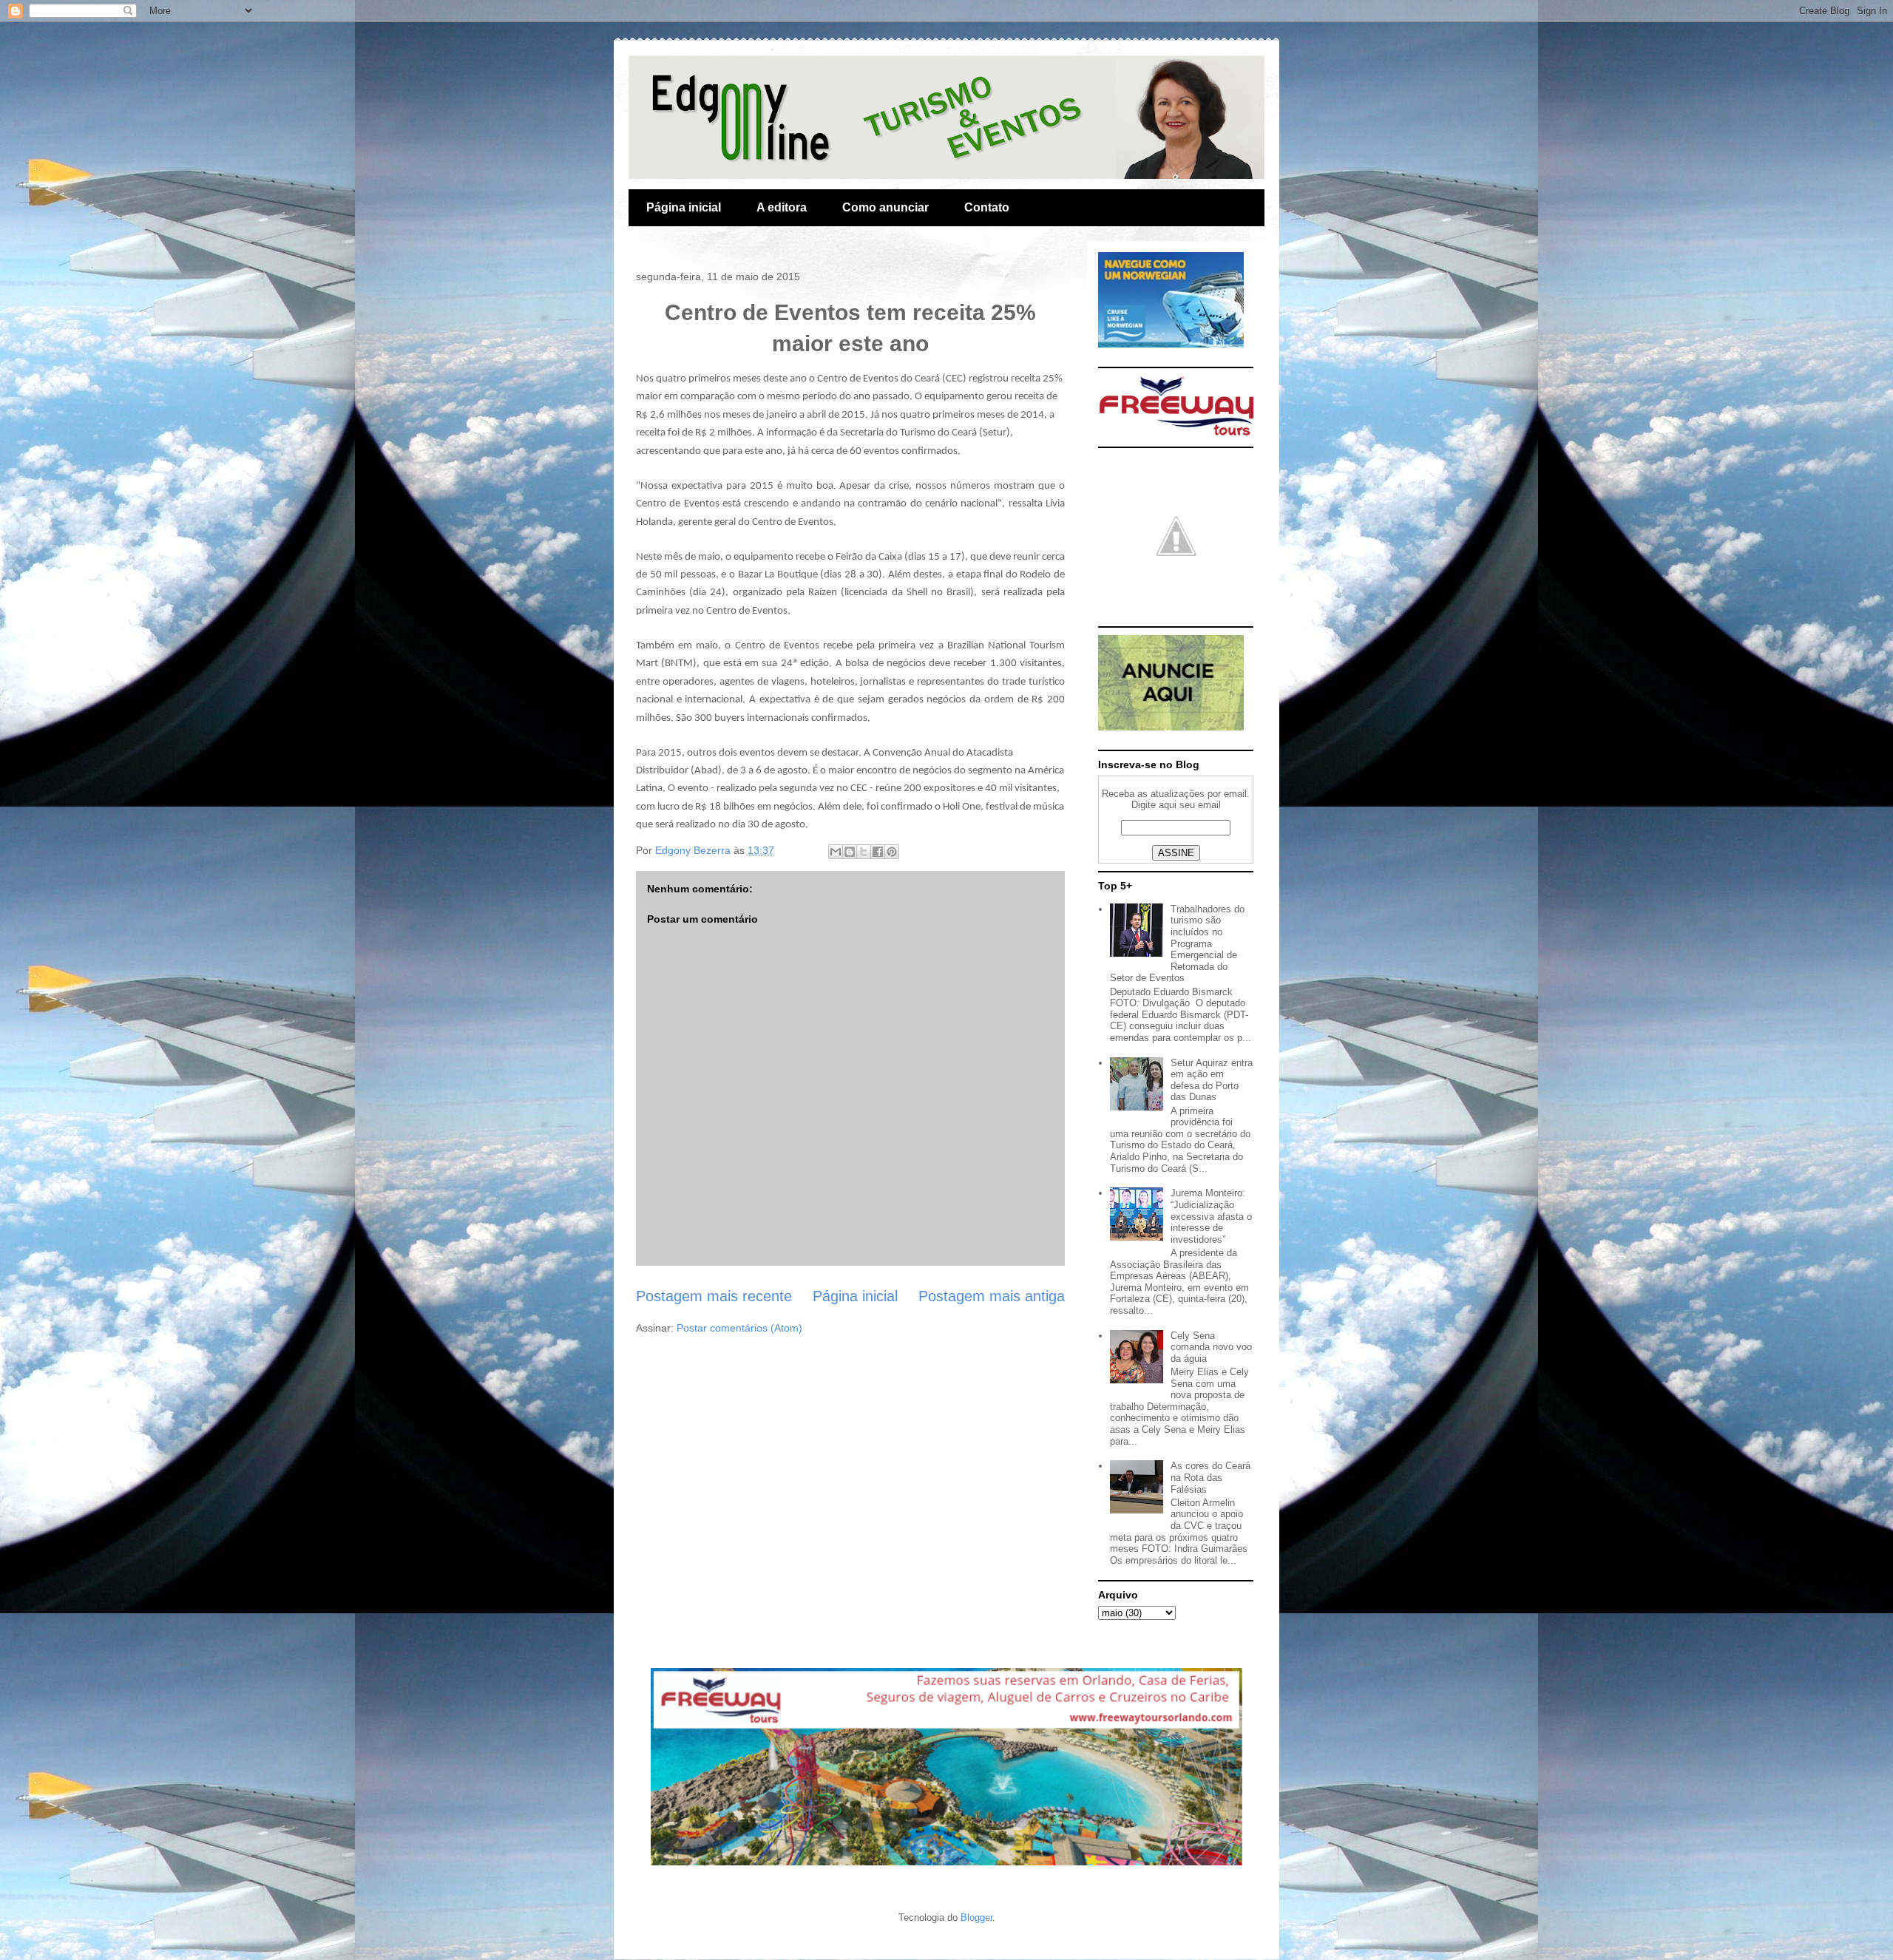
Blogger (976, 1917)
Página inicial (684, 207)
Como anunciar (885, 207)
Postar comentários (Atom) (739, 1328)
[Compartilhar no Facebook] (878, 852)
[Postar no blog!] (850, 852)
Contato (987, 207)
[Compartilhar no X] (864, 852)
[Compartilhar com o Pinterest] (892, 852)
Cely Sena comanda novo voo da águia (1211, 1347)
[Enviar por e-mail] (836, 852)
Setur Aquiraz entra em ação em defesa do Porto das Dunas (1212, 1080)
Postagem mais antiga (992, 1296)
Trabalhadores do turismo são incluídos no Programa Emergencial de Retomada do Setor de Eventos (1177, 944)
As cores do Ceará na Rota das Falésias (1210, 1477)
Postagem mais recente (714, 1296)
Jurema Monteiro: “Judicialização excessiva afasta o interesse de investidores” (1211, 1216)
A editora (782, 207)
